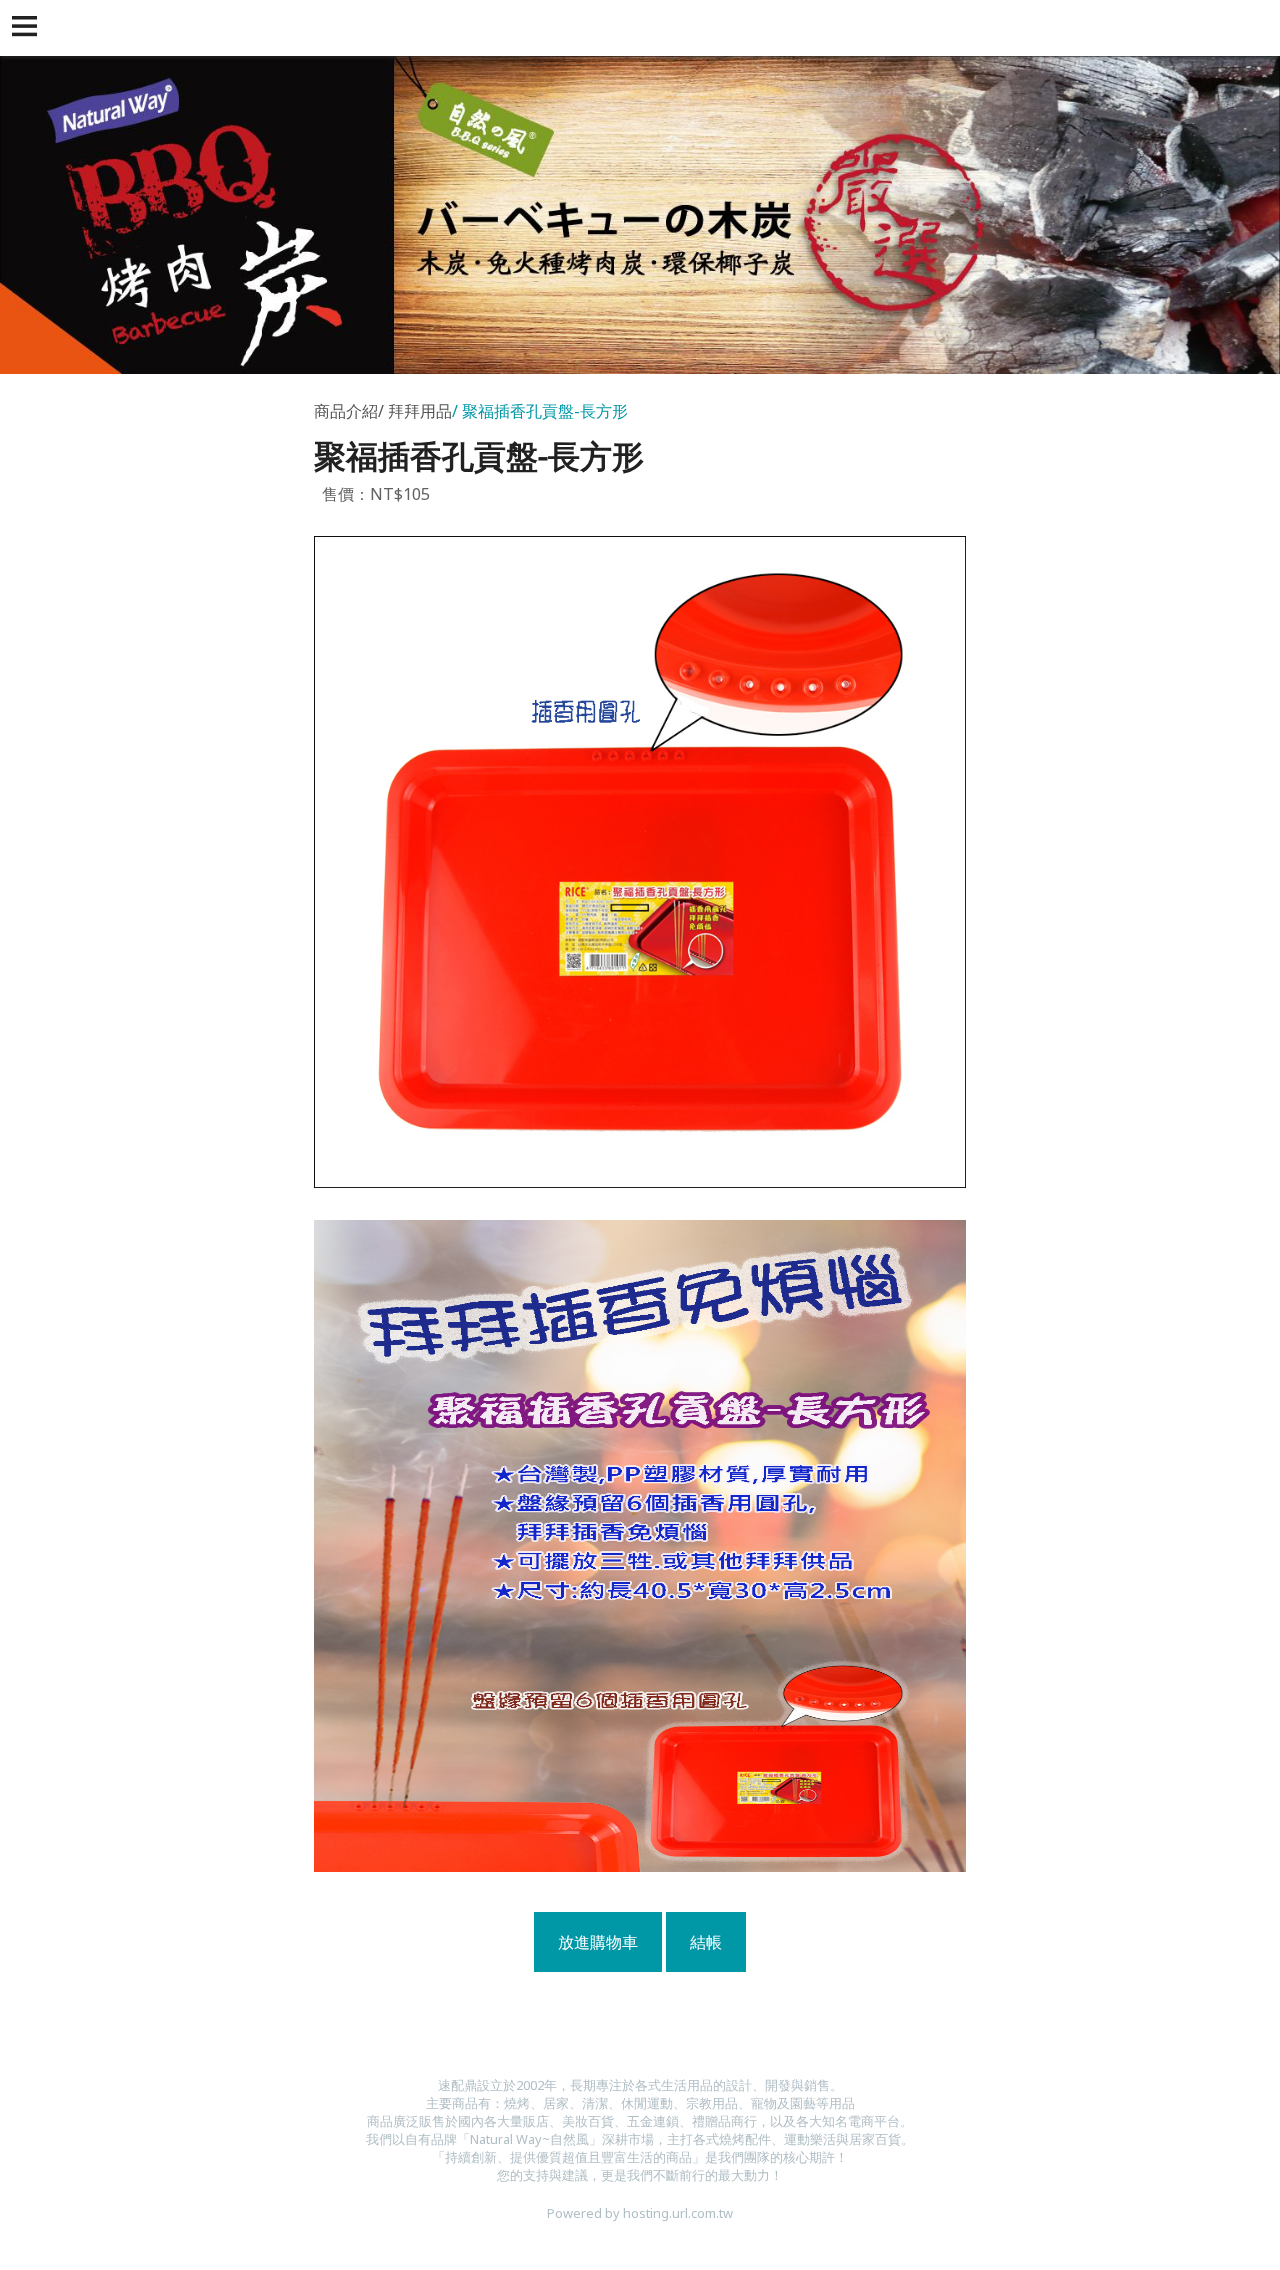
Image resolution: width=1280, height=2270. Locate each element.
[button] (28, 28)
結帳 (706, 1942)
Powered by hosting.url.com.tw (640, 2213)
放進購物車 (598, 1942)
